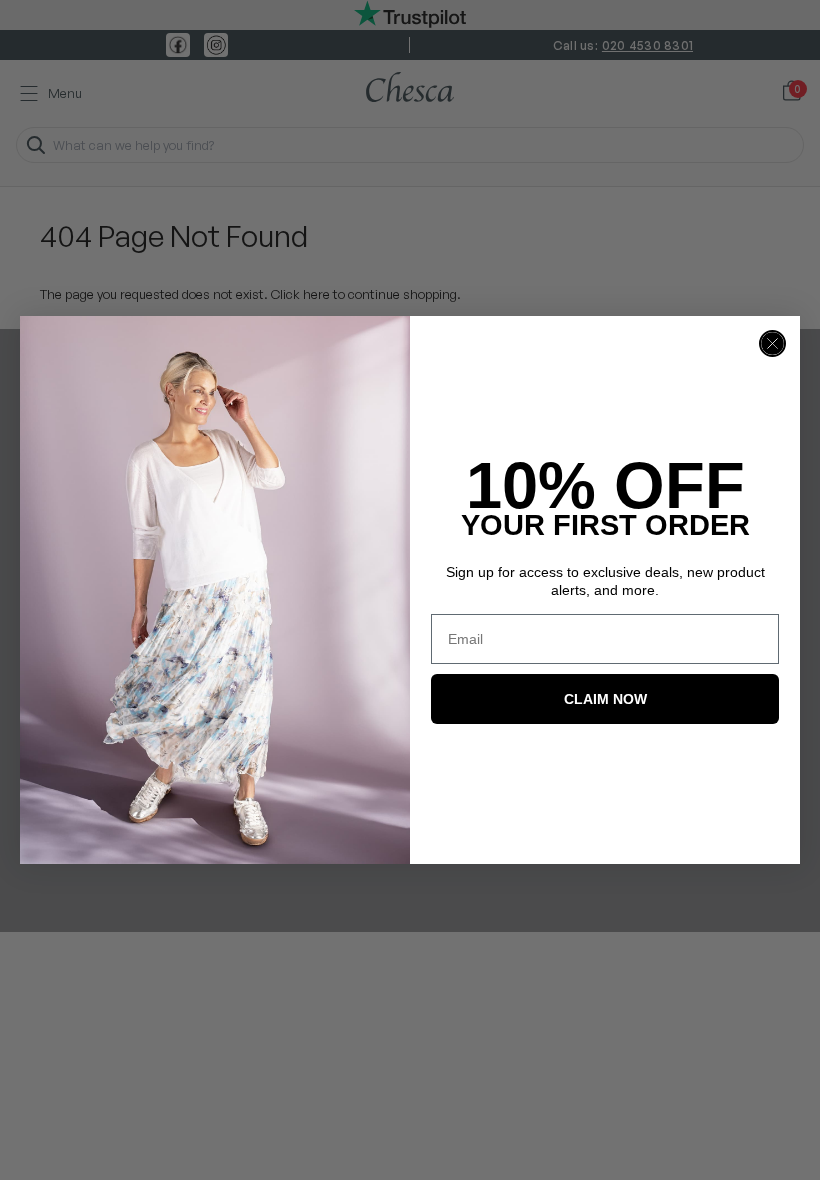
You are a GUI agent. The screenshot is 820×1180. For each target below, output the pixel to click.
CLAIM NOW (605, 699)
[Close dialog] (772, 343)
